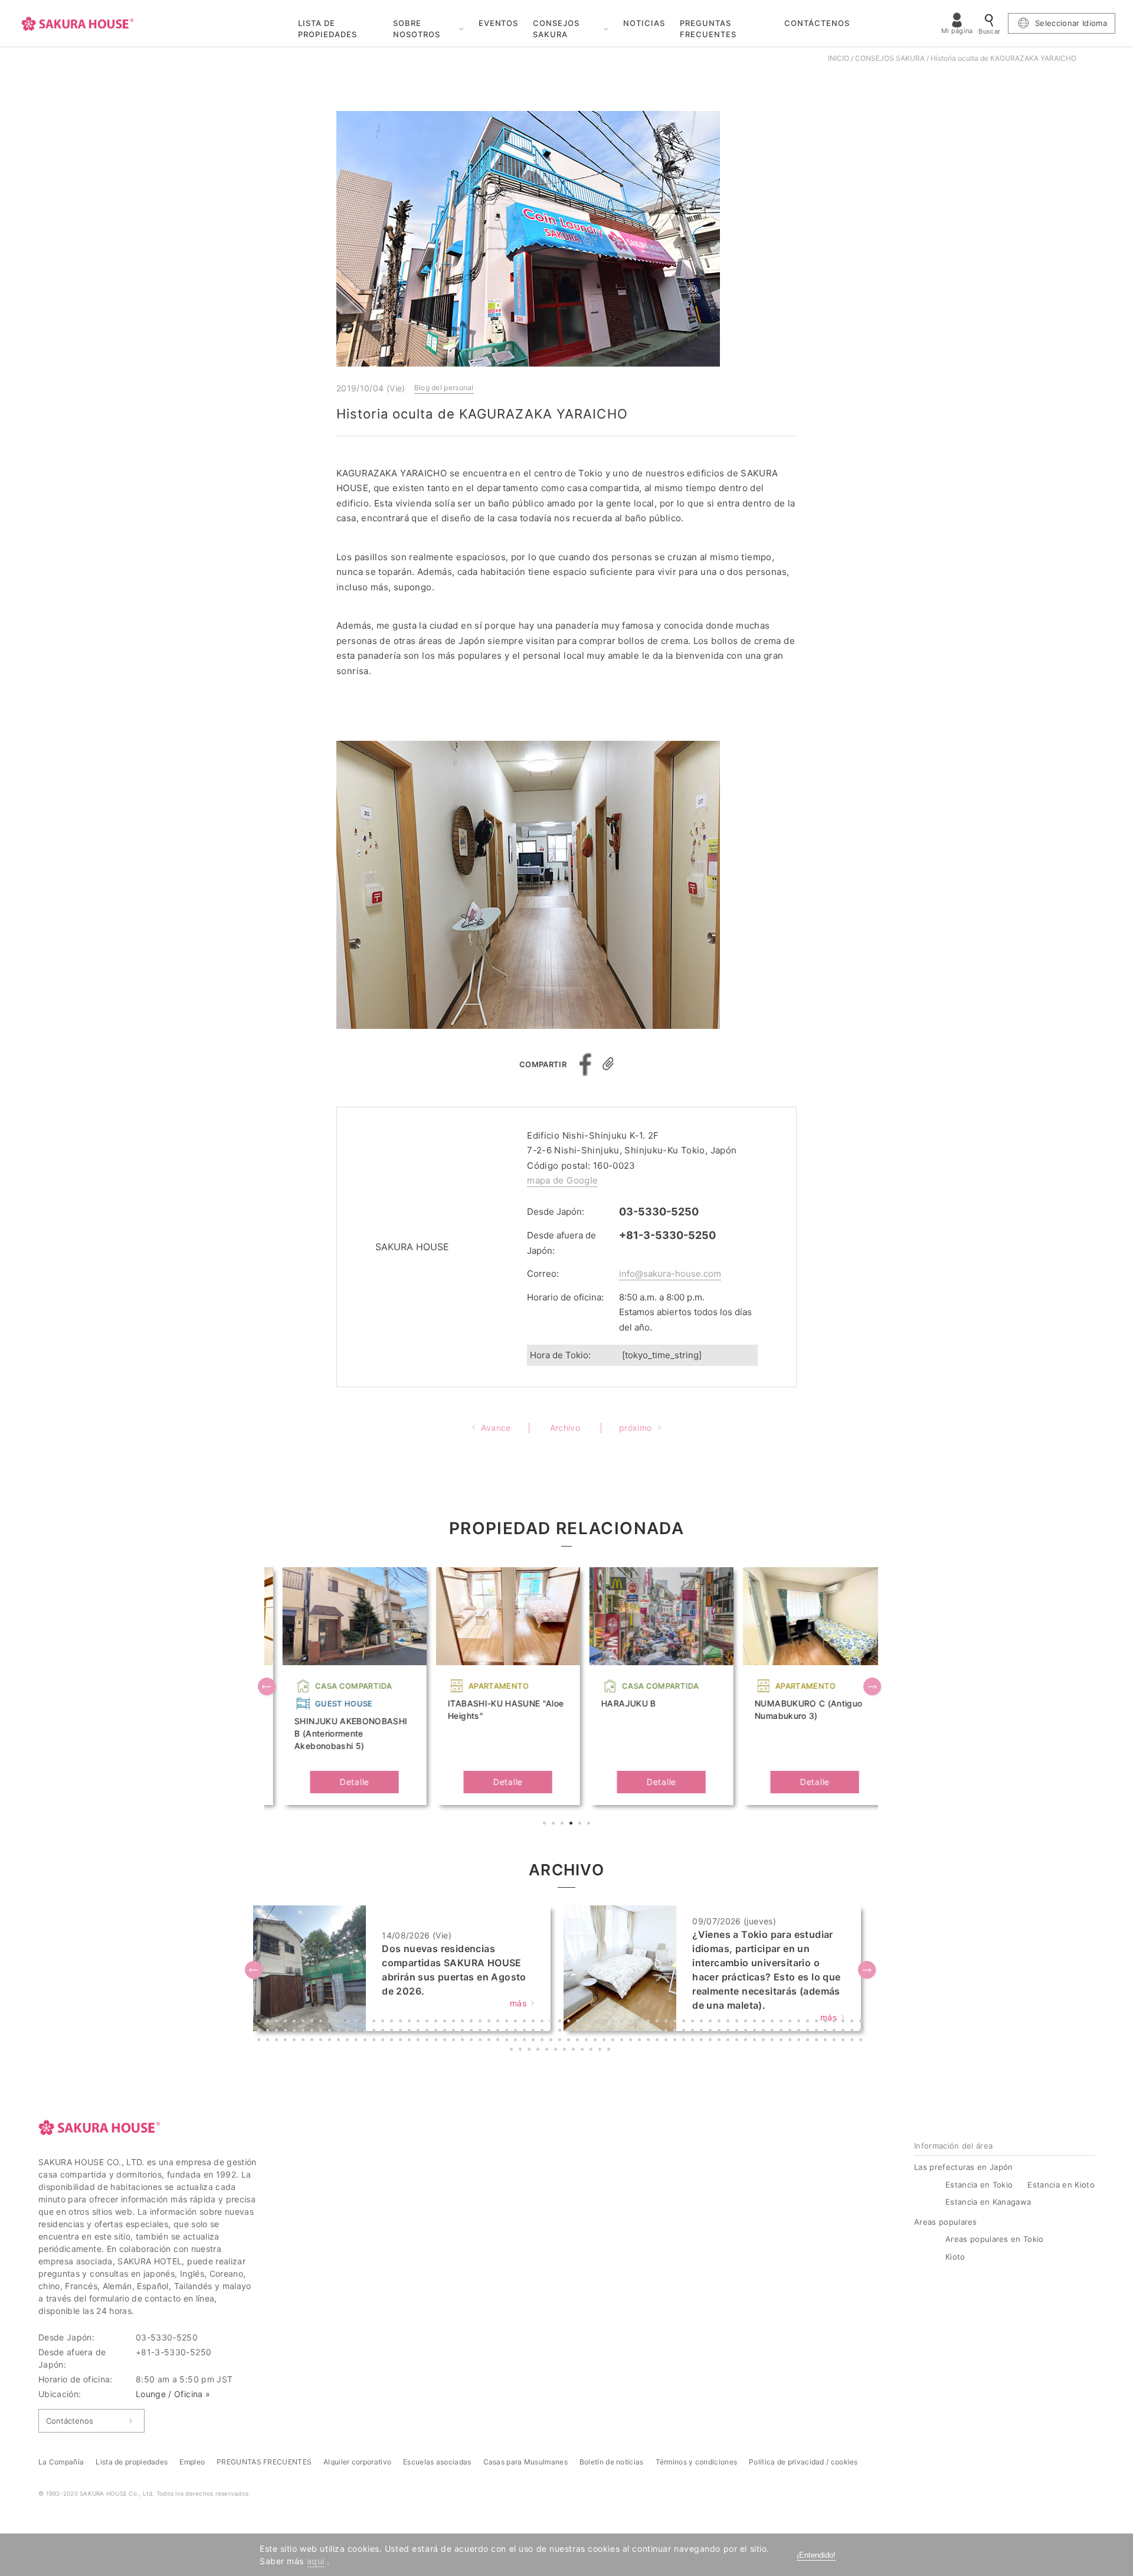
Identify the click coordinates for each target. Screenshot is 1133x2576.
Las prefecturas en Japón (964, 2167)
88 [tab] (420, 2032)
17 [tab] (402, 2022)
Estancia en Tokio (979, 2185)
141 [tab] (278, 2041)
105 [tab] (570, 2032)
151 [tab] (366, 2041)
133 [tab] (818, 2032)
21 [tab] (437, 2022)
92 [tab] (455, 2032)
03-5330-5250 (659, 1212)
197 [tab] (774, 2041)
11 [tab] (349, 2022)
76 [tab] (313, 2032)
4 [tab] (572, 1825)
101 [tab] (535, 2032)
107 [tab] (588, 2032)
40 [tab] (605, 2022)
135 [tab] (836, 2032)
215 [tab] (575, 2051)
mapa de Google (562, 1180)
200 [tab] (800, 2041)
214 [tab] (566, 2051)
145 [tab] (313, 2041)
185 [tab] (667, 2041)
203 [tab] (827, 2041)
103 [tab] (552, 2032)
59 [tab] (774, 2022)
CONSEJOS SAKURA (556, 29)
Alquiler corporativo (357, 2462)
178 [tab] (605, 2041)
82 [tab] (366, 2032)
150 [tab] (358, 2041)
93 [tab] (464, 2032)
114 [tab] (650, 2032)
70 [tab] (260, 2032)
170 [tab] (535, 2041)
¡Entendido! (816, 2555)
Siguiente (873, 1688)
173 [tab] (561, 2041)
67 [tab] (844, 2022)
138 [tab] (862, 2032)
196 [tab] (765, 2041)
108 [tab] (597, 2032)
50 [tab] (694, 2022)
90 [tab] (437, 2032)
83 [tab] (375, 2032)
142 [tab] (287, 2041)
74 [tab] (296, 2032)
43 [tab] (632, 2022)
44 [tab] (641, 2022)
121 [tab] (712, 2032)
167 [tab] (508, 2041)
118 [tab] (685, 2032)
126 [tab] (756, 2032)
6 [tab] (590, 1825)
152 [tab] (375, 2041)
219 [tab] (610, 2051)
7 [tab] (313, 2022)
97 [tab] (499, 2032)
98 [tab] (508, 2032)
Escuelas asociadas (437, 2462)
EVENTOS (499, 23)
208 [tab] (513, 2051)
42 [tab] (623, 2022)
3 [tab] (564, 1825)
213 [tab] (557, 2051)
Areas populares (946, 2222)
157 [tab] (420, 2041)
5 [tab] (581, 1825)
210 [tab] (531, 2051)
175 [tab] (579, 2041)
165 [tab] (490, 2041)
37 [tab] (579, 2022)
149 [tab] (349, 2041)
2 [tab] (555, 1825)
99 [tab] (517, 2032)
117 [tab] (676, 2032)
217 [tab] (592, 2051)
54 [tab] (729, 2022)
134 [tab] (827, 2032)
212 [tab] (548, 2051)
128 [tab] (774, 2032)
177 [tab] (597, 2041)
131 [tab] (800, 2032)
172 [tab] (552, 2041)
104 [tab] (561, 2032)
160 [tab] (446, 2041)
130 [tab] (791, 2032)
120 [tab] (703, 2032)
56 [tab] (747, 2022)
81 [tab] (358, 2032)
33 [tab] (543, 2022)
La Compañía (61, 2462)
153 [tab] (384, 2041)
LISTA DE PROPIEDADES (328, 29)
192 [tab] (729, 2041)
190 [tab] (712, 2041)
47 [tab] (667, 2022)
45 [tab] (650, 2022)
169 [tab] (526, 2041)
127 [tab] (765, 2032)
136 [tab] (844, 2032)
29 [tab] (508, 2022)
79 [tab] (340, 2032)
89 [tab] (428, 2032)
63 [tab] (809, 2022)
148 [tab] (340, 2041)
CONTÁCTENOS (817, 23)
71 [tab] (269, 2032)
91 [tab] (446, 2032)
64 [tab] (818, 2022)
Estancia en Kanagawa (988, 2202)
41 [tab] (614, 2022)
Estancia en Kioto (1061, 2185)
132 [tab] (809, 2032)
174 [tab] (570, 2041)
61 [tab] (791, 2022)
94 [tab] (473, 2032)
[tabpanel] (336, 1686)
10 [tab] (340, 2022)
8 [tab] (322, 2022)
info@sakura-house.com (670, 1274)
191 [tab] (721, 2041)
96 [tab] (490, 2032)
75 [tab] (304, 2032)
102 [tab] (543, 2032)
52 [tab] (712, 2022)
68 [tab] (853, 2022)
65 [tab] (827, 2022)
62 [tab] (800, 2022)
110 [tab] (614, 2032)
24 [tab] (464, 2022)
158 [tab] (428, 2041)
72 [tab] (278, 2032)
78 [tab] (331, 2032)
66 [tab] (836, 2022)
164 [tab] (482, 2041)
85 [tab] (393, 2032)
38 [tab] (588, 2022)
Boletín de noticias (612, 2462)
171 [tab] (543, 2041)
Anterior (268, 1688)
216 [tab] (584, 2051)
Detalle (336, 1782)
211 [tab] (539, 2051)
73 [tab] (287, 2032)
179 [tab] (614, 2041)
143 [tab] (296, 2041)
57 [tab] (756, 2022)
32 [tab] (535, 2022)
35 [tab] (561, 2022)
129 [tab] (782, 2032)
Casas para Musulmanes (525, 2462)
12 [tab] (358, 2022)
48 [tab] (676, 2022)
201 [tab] (809, 2041)
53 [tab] (721, 2022)
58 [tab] (765, 2022)
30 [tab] (517, 2022)
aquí (316, 2561)
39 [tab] (597, 2022)
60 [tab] (782, 2022)
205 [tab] (844, 2041)
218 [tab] (601, 2051)
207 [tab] (862, 2041)
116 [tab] (667, 2032)
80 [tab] (349, 2032)
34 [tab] (552, 2022)
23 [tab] (455, 2022)
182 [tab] (641, 2041)
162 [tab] (464, 2041)
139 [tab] (260, 2041)
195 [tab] (756, 2041)
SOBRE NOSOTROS (417, 29)
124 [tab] (738, 2032)
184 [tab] (659, 2041)
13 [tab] (366, 2022)
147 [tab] (331, 2041)
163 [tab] (473, 2041)
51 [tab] (703, 2022)
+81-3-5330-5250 (667, 1235)
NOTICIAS (644, 23)
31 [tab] (526, 2022)
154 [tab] (393, 2041)
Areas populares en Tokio (995, 2239)
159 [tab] (437, 2041)
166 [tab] (499, 2041)
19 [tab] (420, 2022)
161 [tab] (455, 2041)
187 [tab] (685, 2041)
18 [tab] (411, 2022)
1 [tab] (546, 1825)
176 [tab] (588, 2041)
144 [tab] (304, 2041)
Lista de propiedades (132, 2462)
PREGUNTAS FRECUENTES (708, 29)
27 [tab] (490, 2022)
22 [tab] (446, 2022)
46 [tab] (659, 2022)
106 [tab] (579, 2032)
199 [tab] (791, 2041)
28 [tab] (499, 2022)
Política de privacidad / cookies (803, 2462)
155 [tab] (402, 2041)
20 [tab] (428, 2022)
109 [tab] (605, 2032)
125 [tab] (747, 2032)
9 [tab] (331, 2022)
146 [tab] (322, 2041)
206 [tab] (853, 2041)
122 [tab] (721, 2032)
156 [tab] (411, 2041)
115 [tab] (659, 2032)
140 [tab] (269, 2041)
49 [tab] (685, 2022)
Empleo (192, 2462)
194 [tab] (747, 2041)
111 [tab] (623, 2032)
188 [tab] (694, 2041)
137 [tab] (853, 2032)
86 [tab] (402, 2032)
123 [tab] (729, 2032)
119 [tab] (694, 2032)
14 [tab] (375, 2022)
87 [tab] (411, 2032)
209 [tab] (522, 2051)
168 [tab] (517, 2041)
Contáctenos (70, 2421)
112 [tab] (632, 2032)
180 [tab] (623, 2041)
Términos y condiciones (697, 2462)
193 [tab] (738, 2041)
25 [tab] (473, 2022)
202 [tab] (818, 2041)
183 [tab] (650, 2041)
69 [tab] (862, 2022)
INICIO (839, 58)
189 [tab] (703, 2041)
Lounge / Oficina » (173, 2394)
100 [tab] (526, 2032)
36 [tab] (570, 2022)
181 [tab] (632, 2041)
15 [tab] (384, 2022)
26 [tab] (482, 2022)
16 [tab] (393, 2022)
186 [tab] (676, 2041)
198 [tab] (782, 2041)
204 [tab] (836, 2041)
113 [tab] (641, 2032)
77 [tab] (322, 2032)
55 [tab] (738, 2022)
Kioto (955, 2257)
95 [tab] (482, 2032)
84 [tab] (384, 2032)
